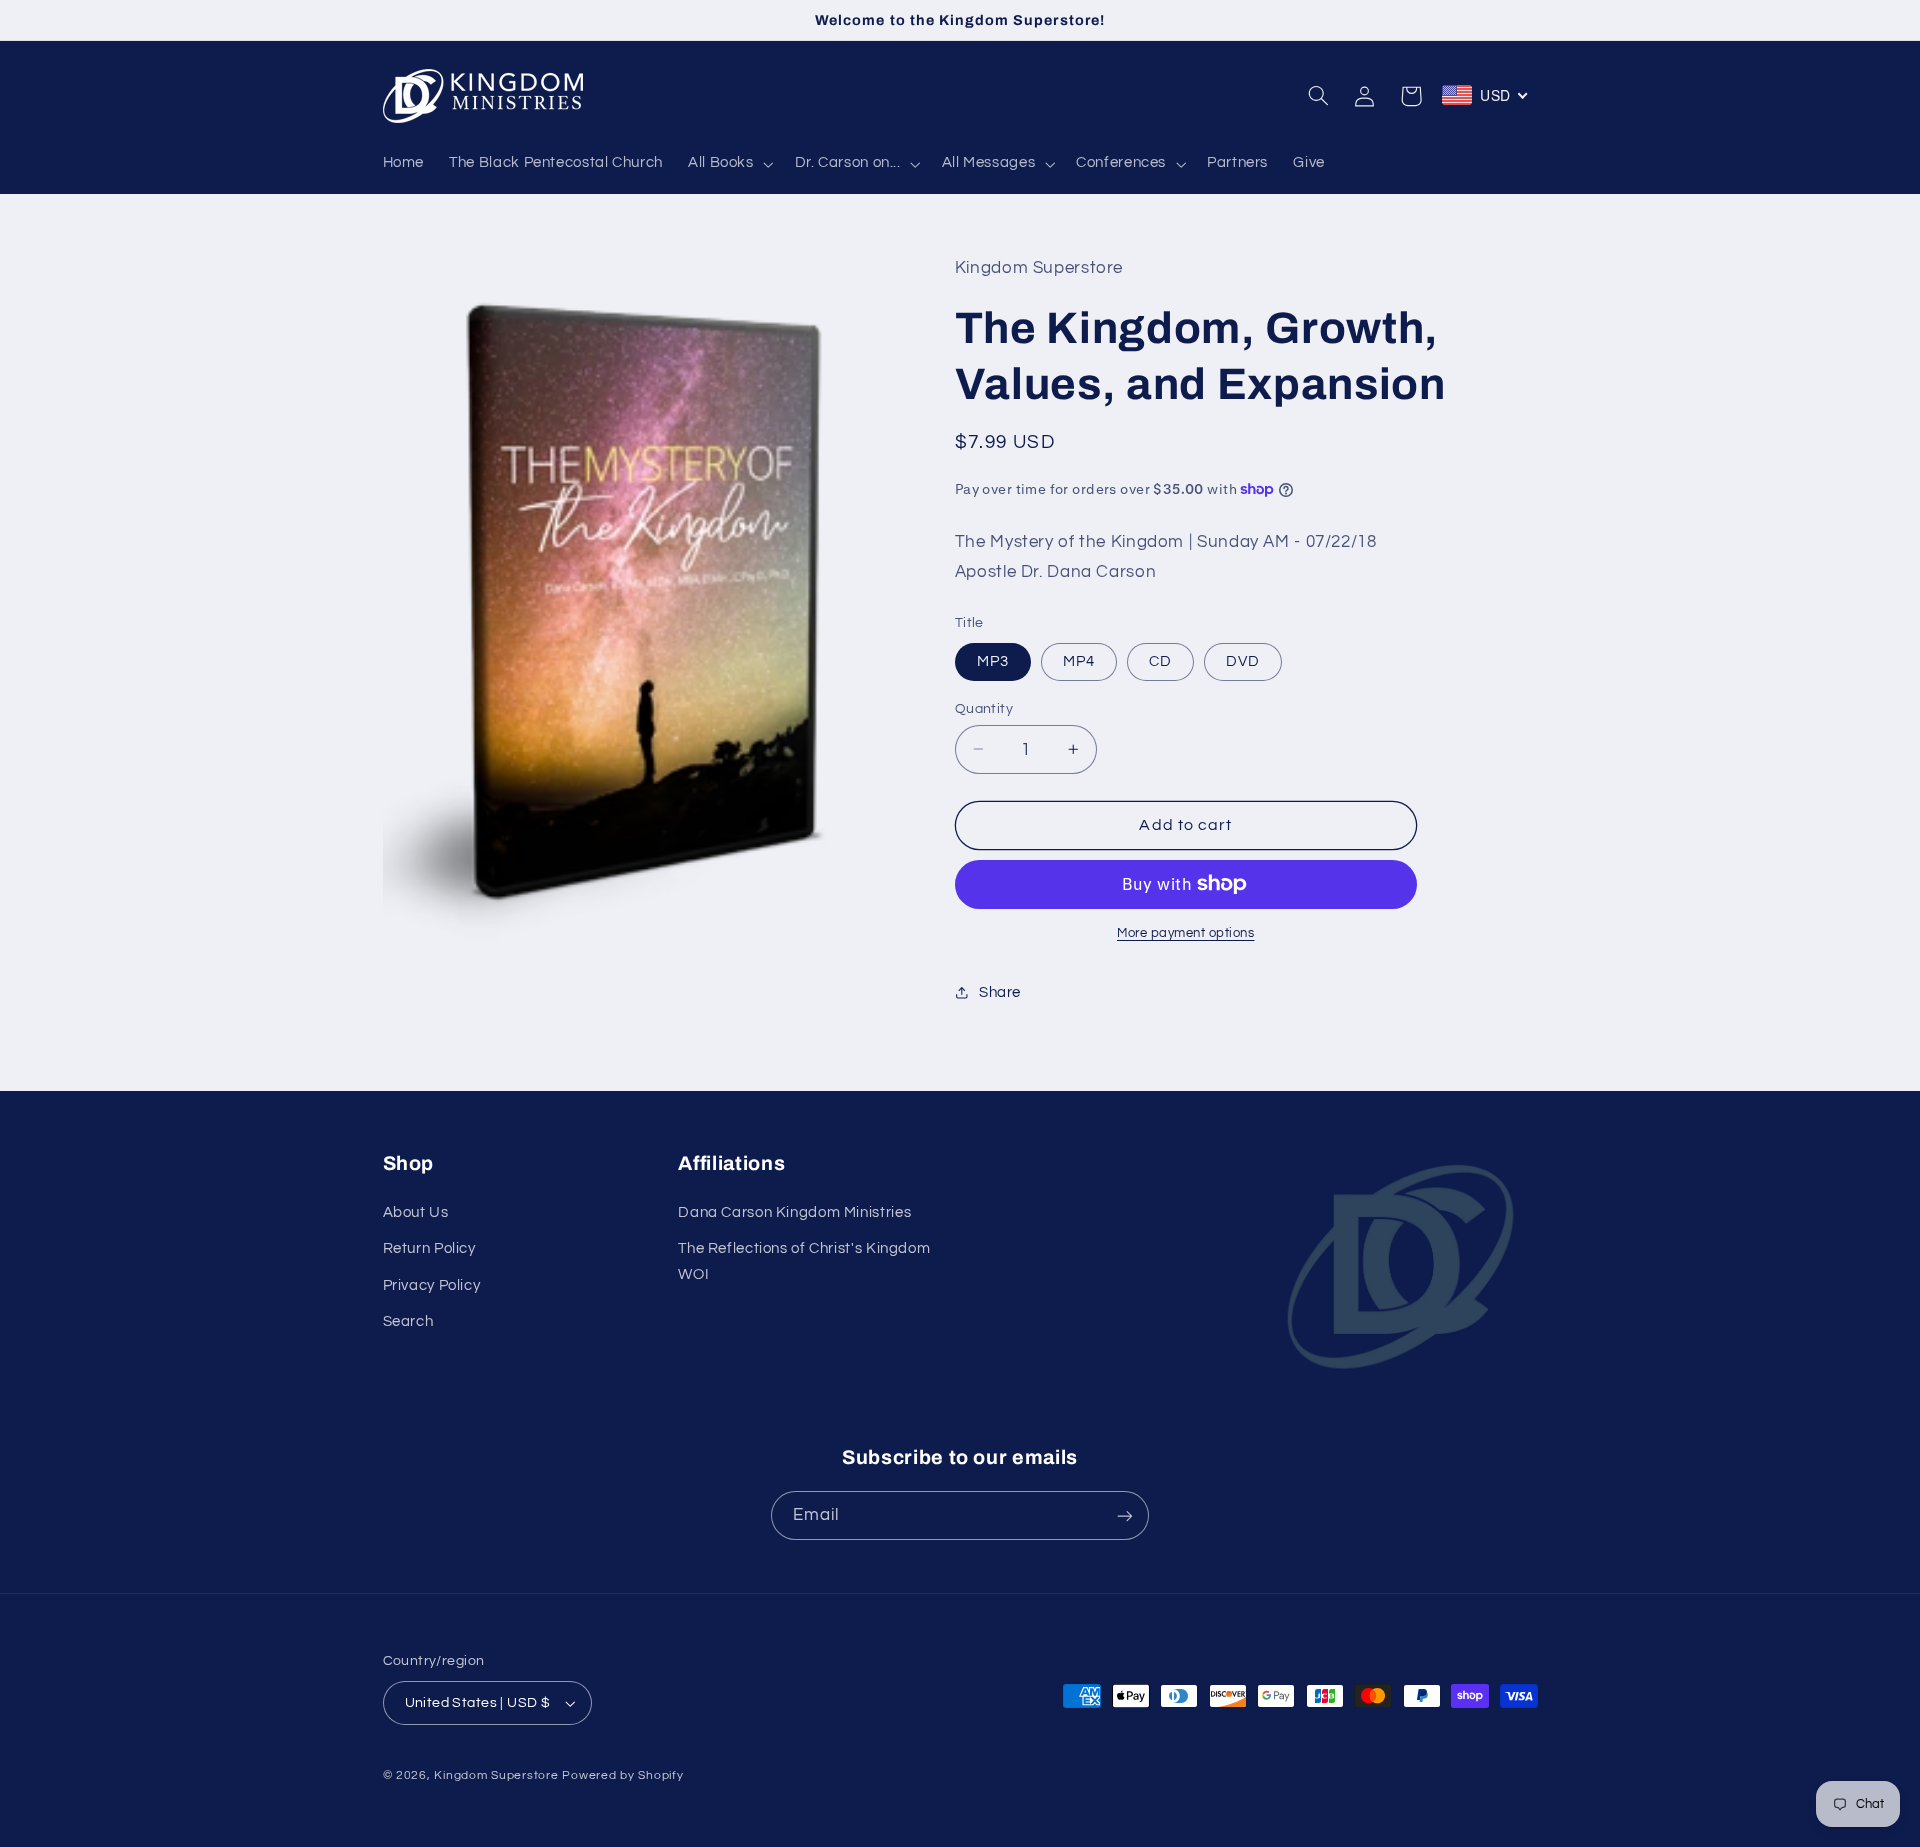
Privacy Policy (432, 1285)
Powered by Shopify (622, 1775)
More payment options (1186, 933)
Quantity (984, 708)
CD (1160, 660)
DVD (1243, 660)
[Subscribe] (1125, 1515)
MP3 (993, 660)
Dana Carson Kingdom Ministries (794, 1212)
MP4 (1079, 660)
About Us (416, 1212)
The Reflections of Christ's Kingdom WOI (804, 1261)
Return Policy (429, 1248)
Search (408, 1321)
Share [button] (1000, 992)
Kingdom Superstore (496, 1775)
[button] (728, 164)
